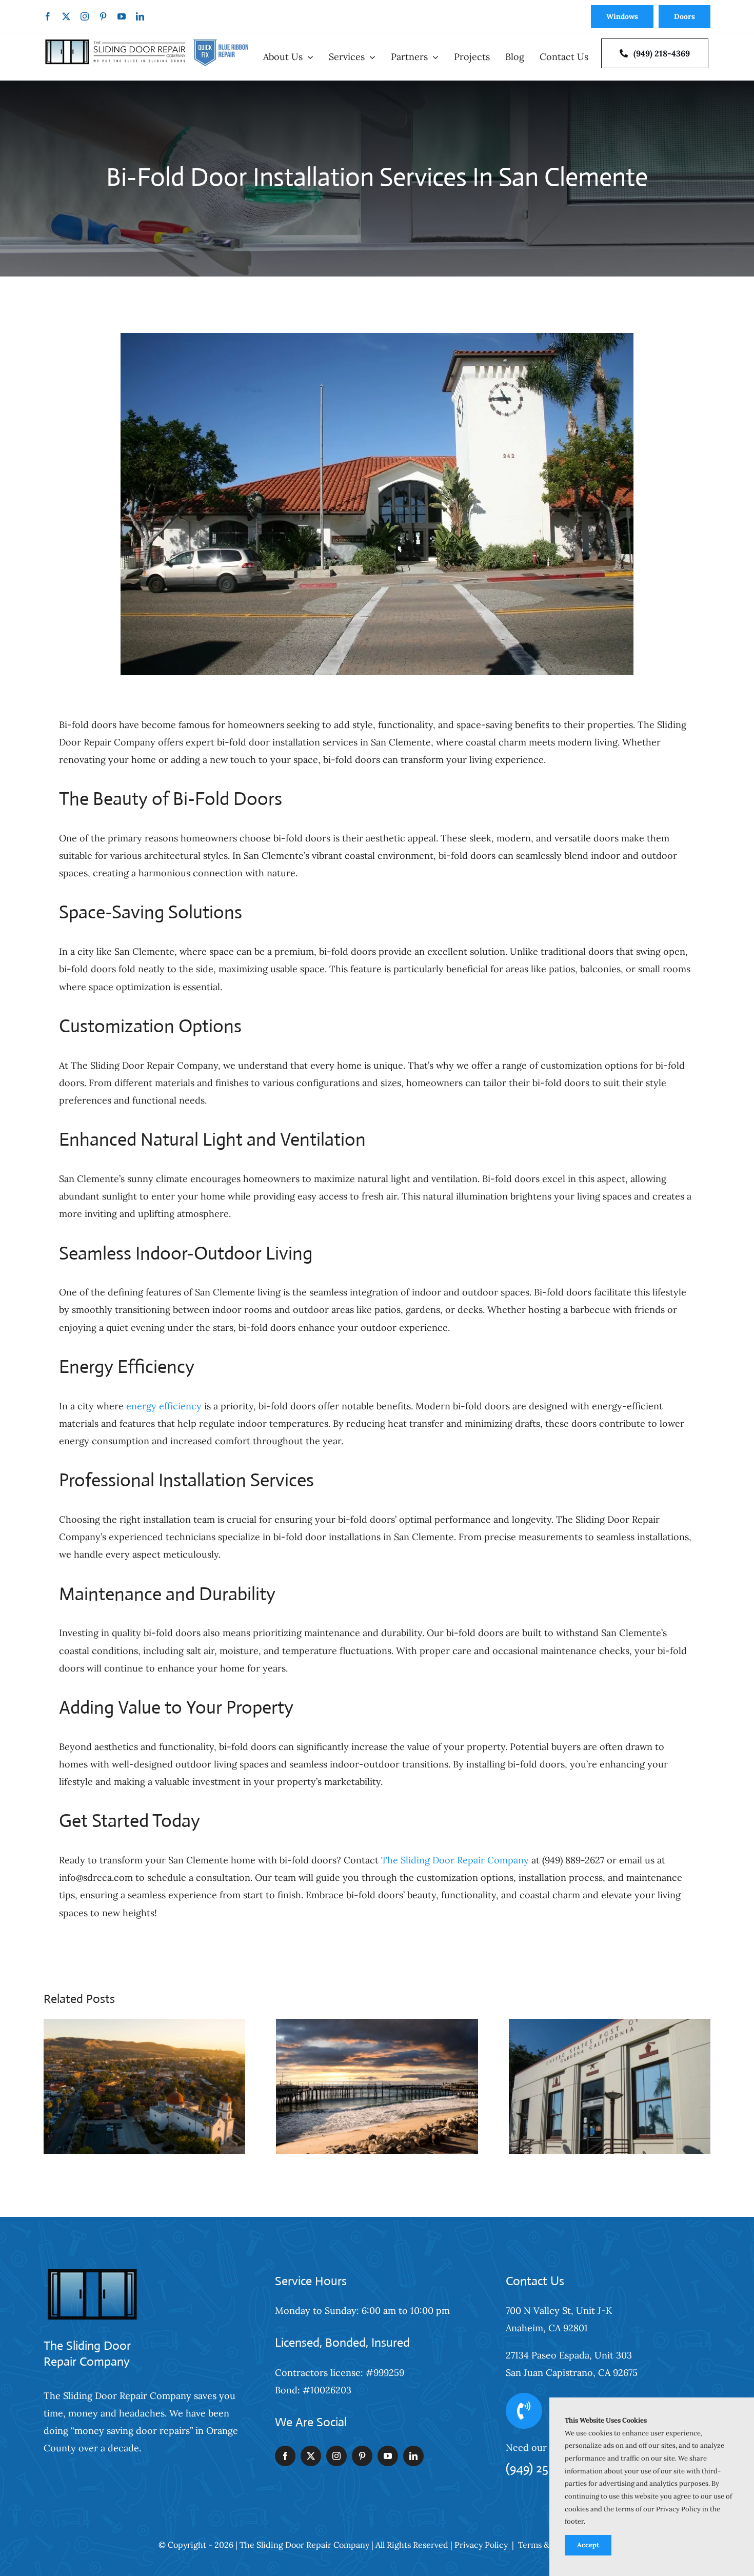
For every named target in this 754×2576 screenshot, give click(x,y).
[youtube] (122, 16)
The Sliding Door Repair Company (455, 1860)
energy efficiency (164, 1406)
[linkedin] (140, 16)
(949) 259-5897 (545, 2468)
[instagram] (85, 16)
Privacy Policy (481, 2545)
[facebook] (48, 16)
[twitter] (66, 16)
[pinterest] (103, 16)
